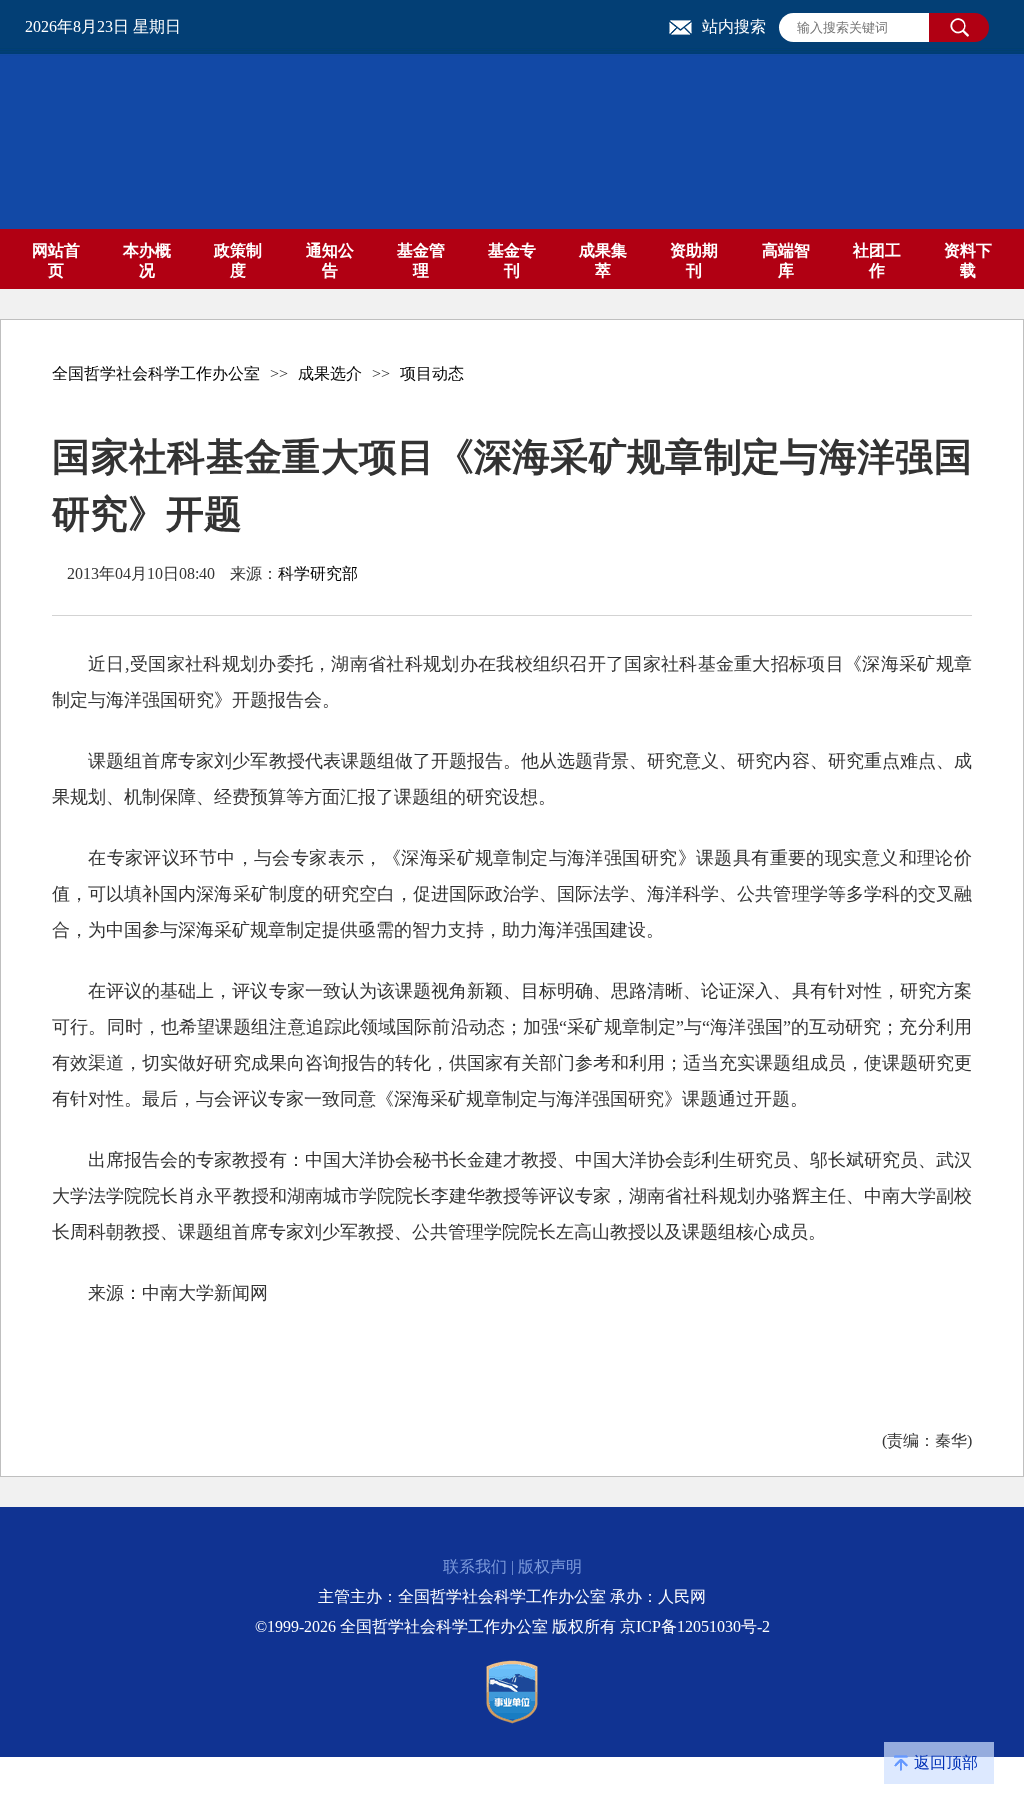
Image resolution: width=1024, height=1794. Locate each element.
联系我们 (475, 1566)
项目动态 (432, 373)
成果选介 (330, 373)
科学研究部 (318, 573)
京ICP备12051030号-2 (695, 1626)
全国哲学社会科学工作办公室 (156, 373)
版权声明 (550, 1566)
